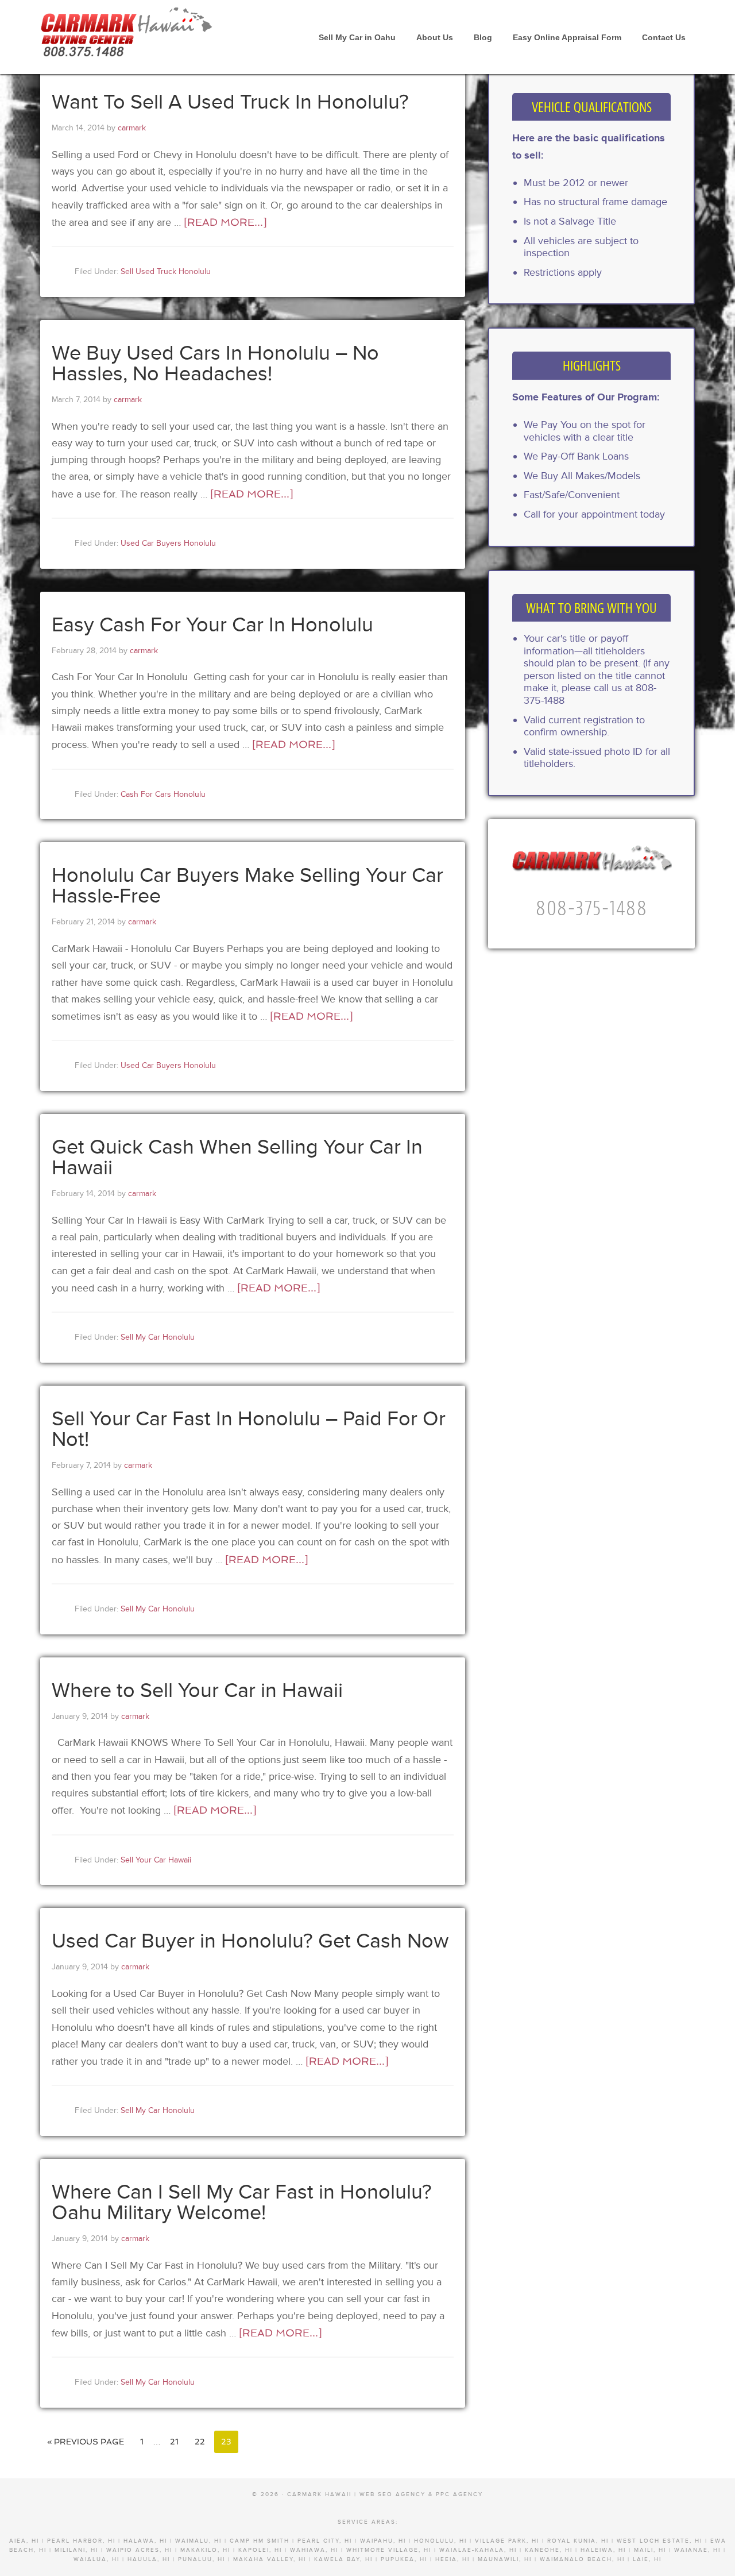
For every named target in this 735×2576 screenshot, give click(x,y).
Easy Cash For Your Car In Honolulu (212, 625)
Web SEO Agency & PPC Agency (421, 2494)
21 (174, 2442)
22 (200, 2442)
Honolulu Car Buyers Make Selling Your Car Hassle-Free (247, 886)
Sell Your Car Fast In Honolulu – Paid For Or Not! (249, 1429)
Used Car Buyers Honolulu (168, 543)
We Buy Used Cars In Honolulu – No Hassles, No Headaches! (215, 364)
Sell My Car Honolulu (158, 1337)
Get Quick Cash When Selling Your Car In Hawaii (237, 1158)
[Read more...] (225, 222)
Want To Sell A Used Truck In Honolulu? (230, 102)
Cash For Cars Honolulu (163, 794)
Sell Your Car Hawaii (156, 1860)
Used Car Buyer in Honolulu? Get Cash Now (250, 1941)
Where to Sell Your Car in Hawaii (197, 1691)
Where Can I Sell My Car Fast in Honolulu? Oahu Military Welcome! (242, 2203)
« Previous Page (86, 2442)
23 (226, 2442)
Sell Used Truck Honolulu (166, 271)
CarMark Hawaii (126, 29)
